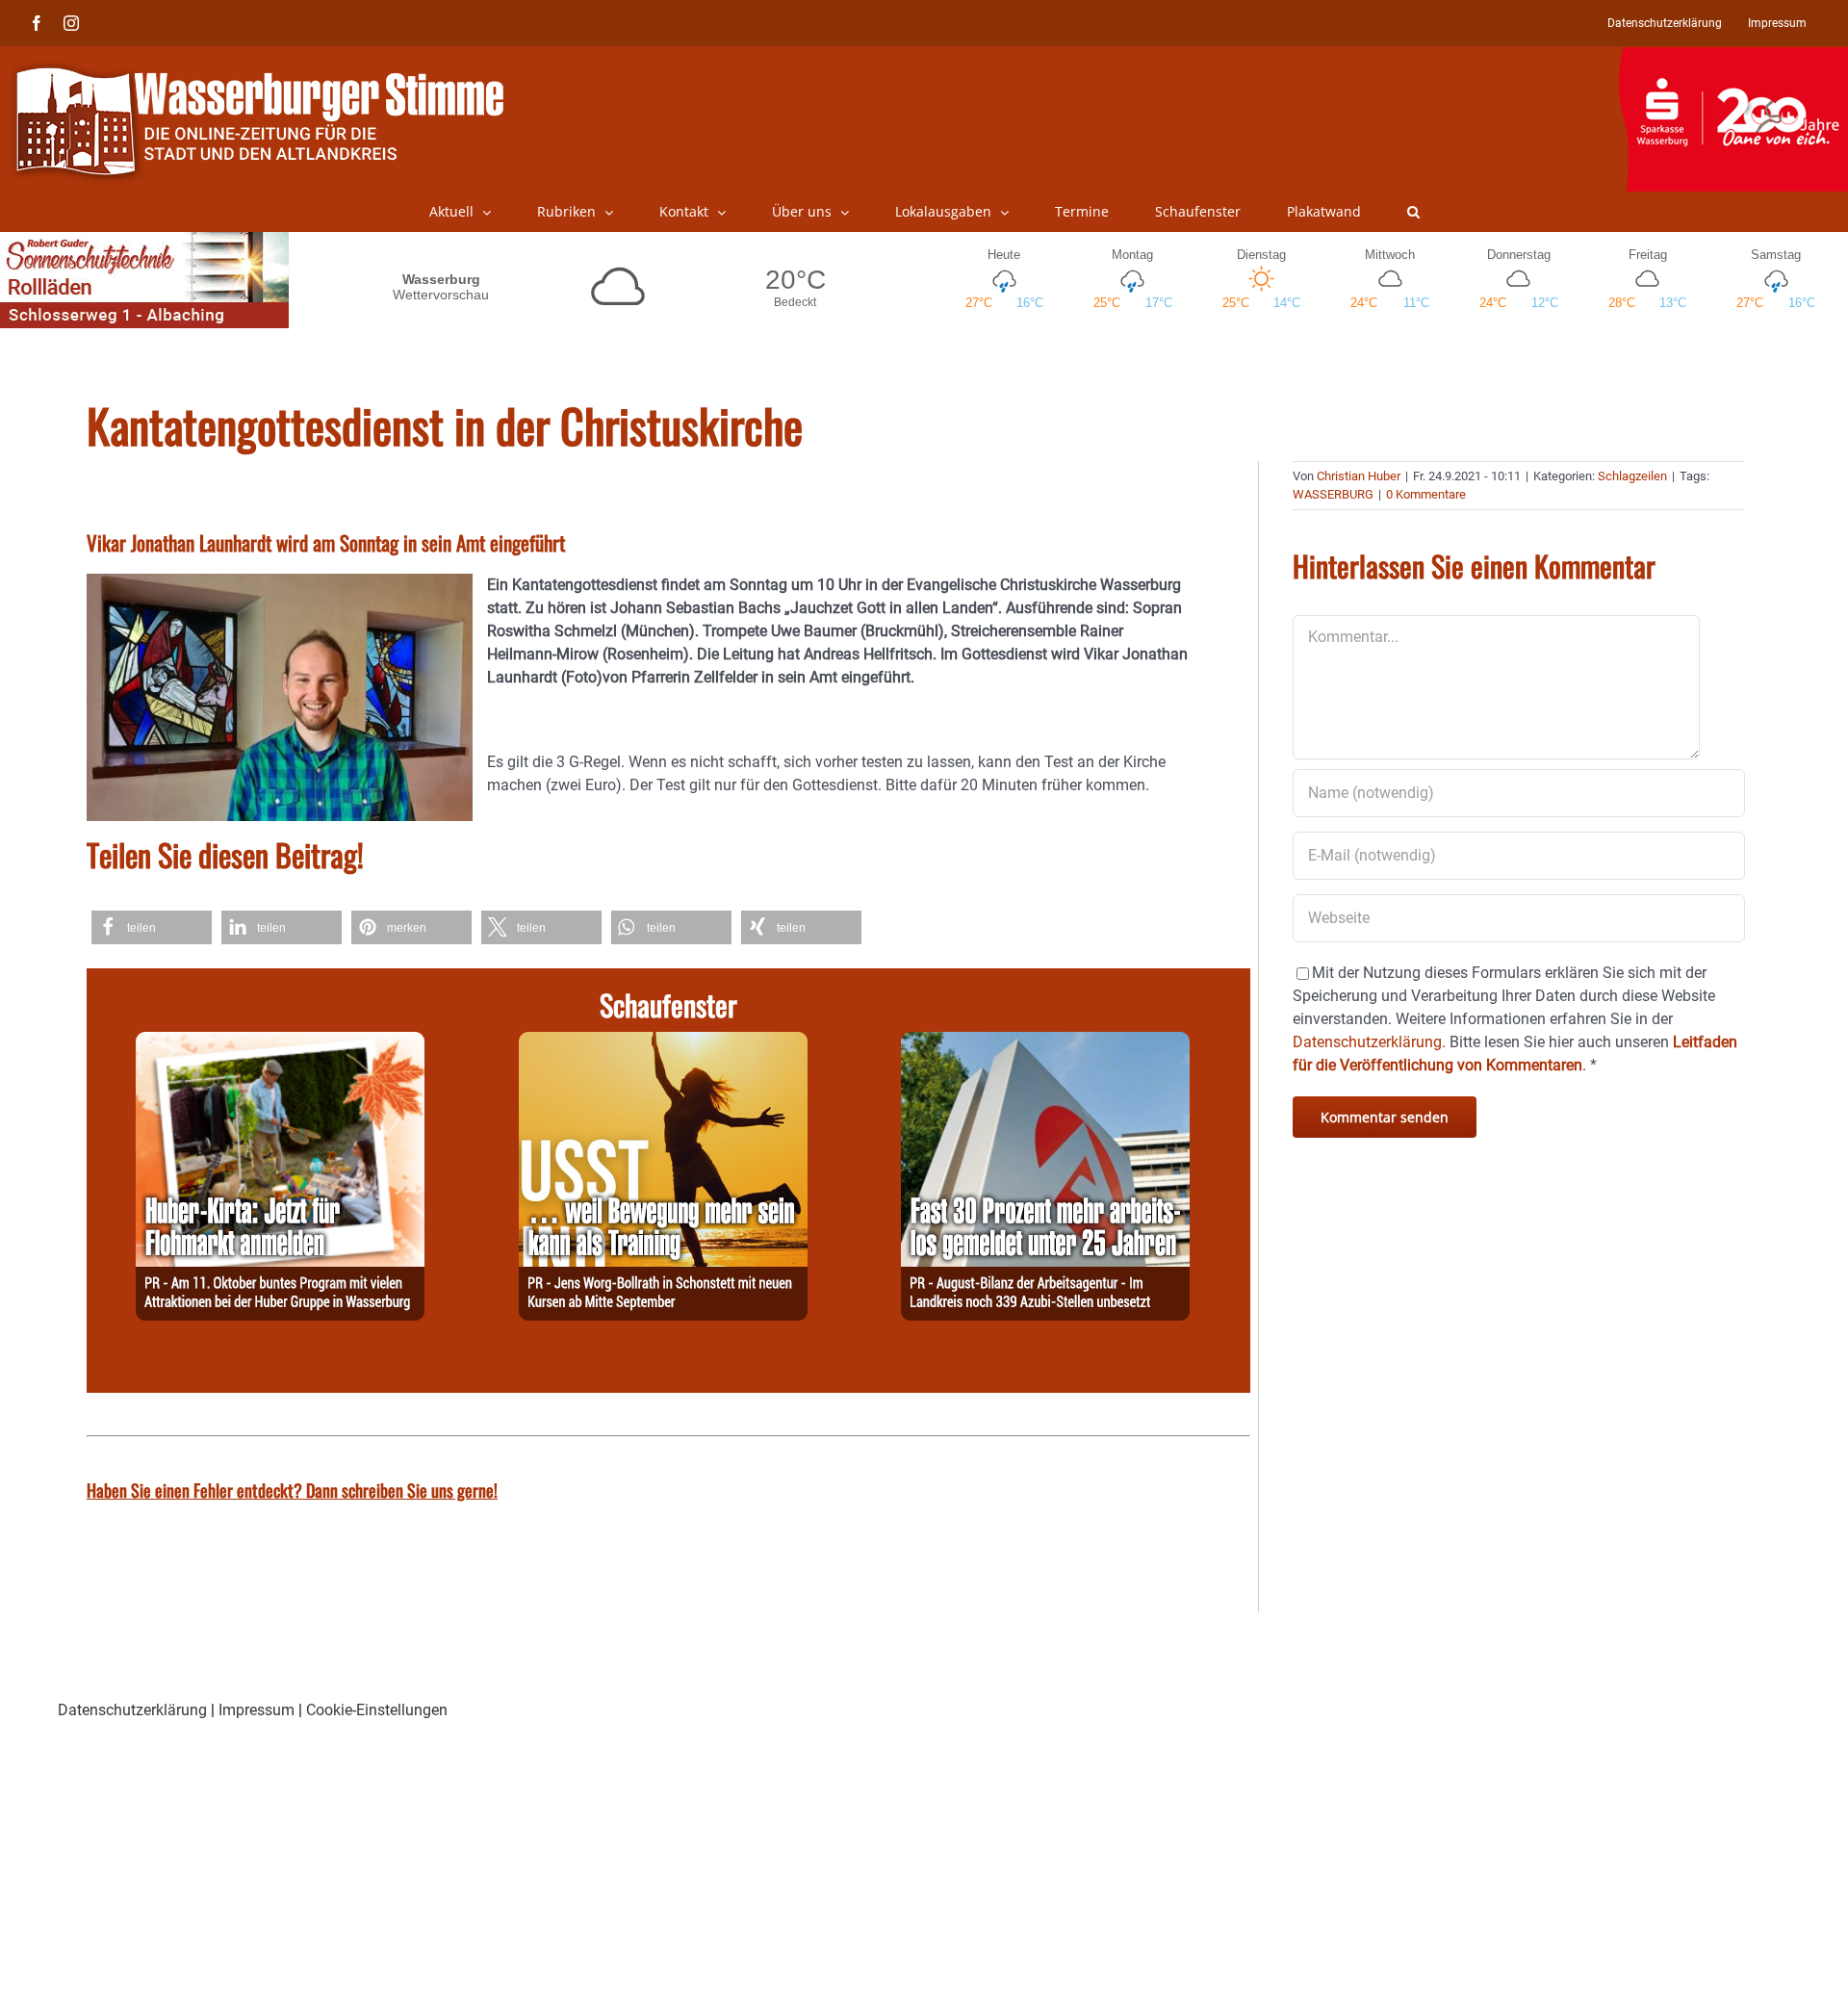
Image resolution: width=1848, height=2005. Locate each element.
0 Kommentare (1426, 494)
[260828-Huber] (280, 1043)
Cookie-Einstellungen (377, 1710)
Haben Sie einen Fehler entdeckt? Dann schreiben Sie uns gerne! (292, 1490)
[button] (1413, 212)
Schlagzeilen (1632, 476)
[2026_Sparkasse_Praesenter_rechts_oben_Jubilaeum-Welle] (1733, 57)
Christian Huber (1359, 476)
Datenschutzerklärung (132, 1710)
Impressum (257, 1710)
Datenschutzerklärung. (1369, 1042)
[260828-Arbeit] (1045, 1043)
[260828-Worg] (663, 1043)
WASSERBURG (1333, 494)
